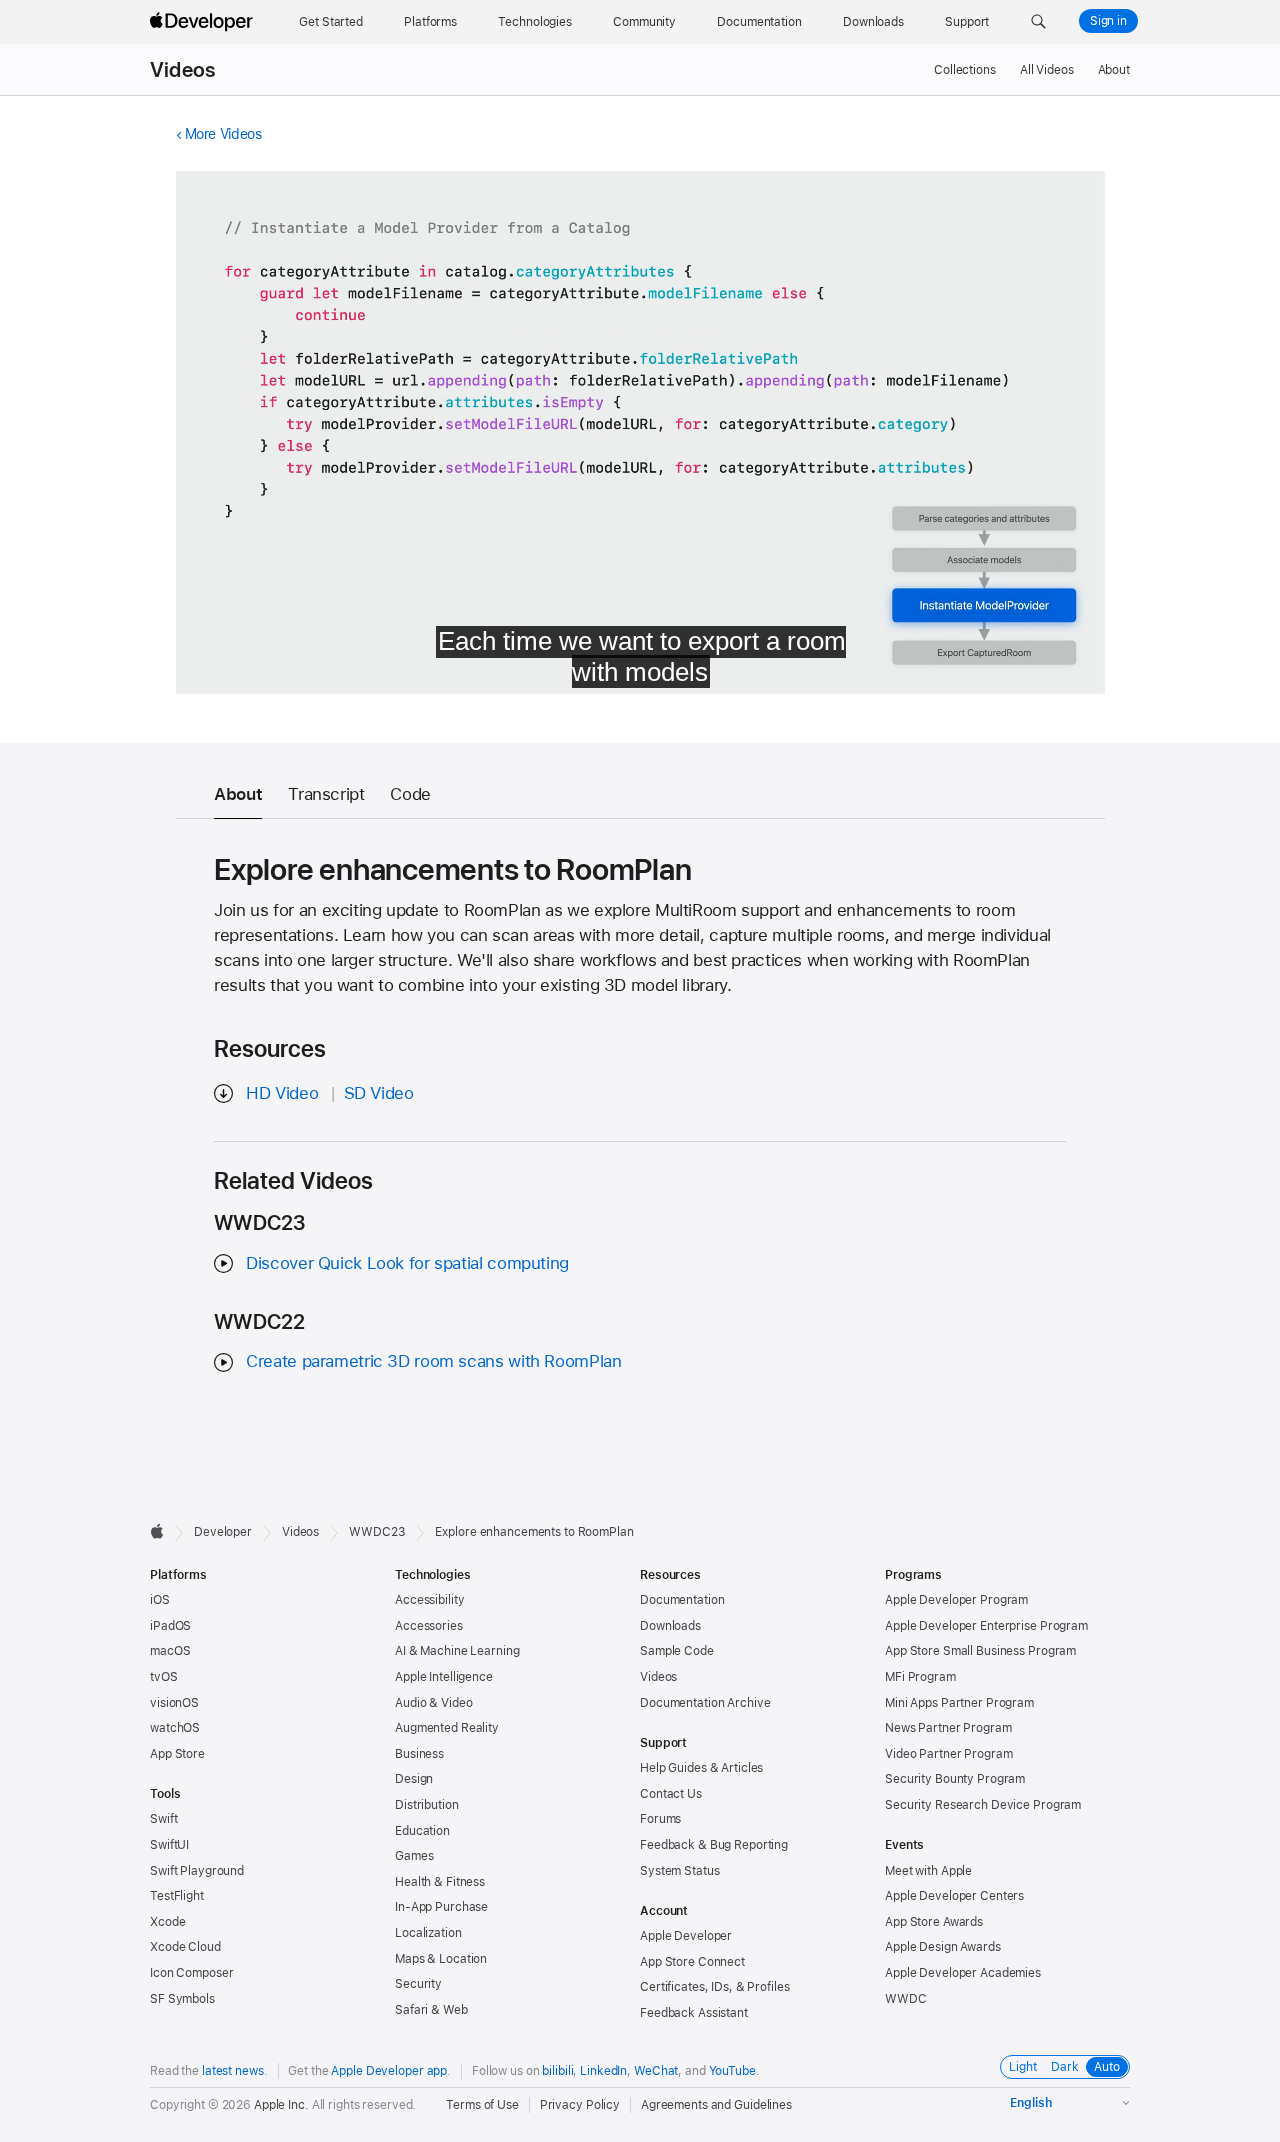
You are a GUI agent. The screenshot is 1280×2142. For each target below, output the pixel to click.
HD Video (282, 1093)
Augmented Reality (447, 1728)
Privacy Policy (580, 2105)
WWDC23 (377, 1532)
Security (418, 1984)
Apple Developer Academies (963, 1973)
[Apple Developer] (204, 22)
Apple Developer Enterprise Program (986, 1626)
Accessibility (429, 1600)
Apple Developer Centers (954, 1896)
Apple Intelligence (444, 1677)
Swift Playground (197, 1871)
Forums (660, 1819)
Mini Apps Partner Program (959, 1703)
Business (419, 1754)
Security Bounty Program (955, 1779)
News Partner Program (948, 1728)
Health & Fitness (440, 1882)
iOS (160, 1600)
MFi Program (920, 1677)
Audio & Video (433, 1703)
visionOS (174, 1703)
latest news (233, 2071)
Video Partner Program (948, 1754)
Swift (163, 1819)
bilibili (557, 2071)
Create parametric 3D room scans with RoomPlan (433, 1361)
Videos (182, 70)
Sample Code (677, 1651)
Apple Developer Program (956, 1600)
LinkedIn (603, 2071)
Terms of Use (482, 2105)
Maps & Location (441, 1959)
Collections (965, 70)
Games (414, 1856)
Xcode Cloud (185, 1947)
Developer (223, 1532)
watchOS (175, 1728)
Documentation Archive (705, 1703)
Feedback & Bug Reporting (714, 1845)
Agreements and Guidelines (716, 2105)
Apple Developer (686, 1936)
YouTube (732, 2071)
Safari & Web (431, 2010)
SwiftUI (169, 1845)
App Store (177, 1754)
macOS (170, 1651)
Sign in (1108, 21)
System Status (679, 1871)
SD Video (379, 1093)
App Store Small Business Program (980, 1651)
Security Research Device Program (983, 1805)
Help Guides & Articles (701, 1768)
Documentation (682, 1600)
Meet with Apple (928, 1871)
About (1114, 70)
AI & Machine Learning (457, 1651)
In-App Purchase (441, 1907)
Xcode (167, 1922)
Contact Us (671, 1794)
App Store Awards (934, 1922)
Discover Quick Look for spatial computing (407, 1263)
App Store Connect (692, 1962)
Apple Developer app (389, 2071)
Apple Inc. (281, 2105)
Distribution (427, 1805)
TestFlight (177, 1896)
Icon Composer (191, 1973)
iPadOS (170, 1626)
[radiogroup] (1065, 2067)
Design (414, 1779)
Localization (428, 1933)
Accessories (429, 1626)
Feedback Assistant (694, 2013)
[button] (1038, 22)
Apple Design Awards (943, 1947)
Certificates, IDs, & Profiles (715, 1987)
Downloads (670, 1626)
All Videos (1047, 70)
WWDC (906, 1999)
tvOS (164, 1677)
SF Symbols (182, 1999)
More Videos (223, 134)
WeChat (656, 2071)
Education (422, 1831)
